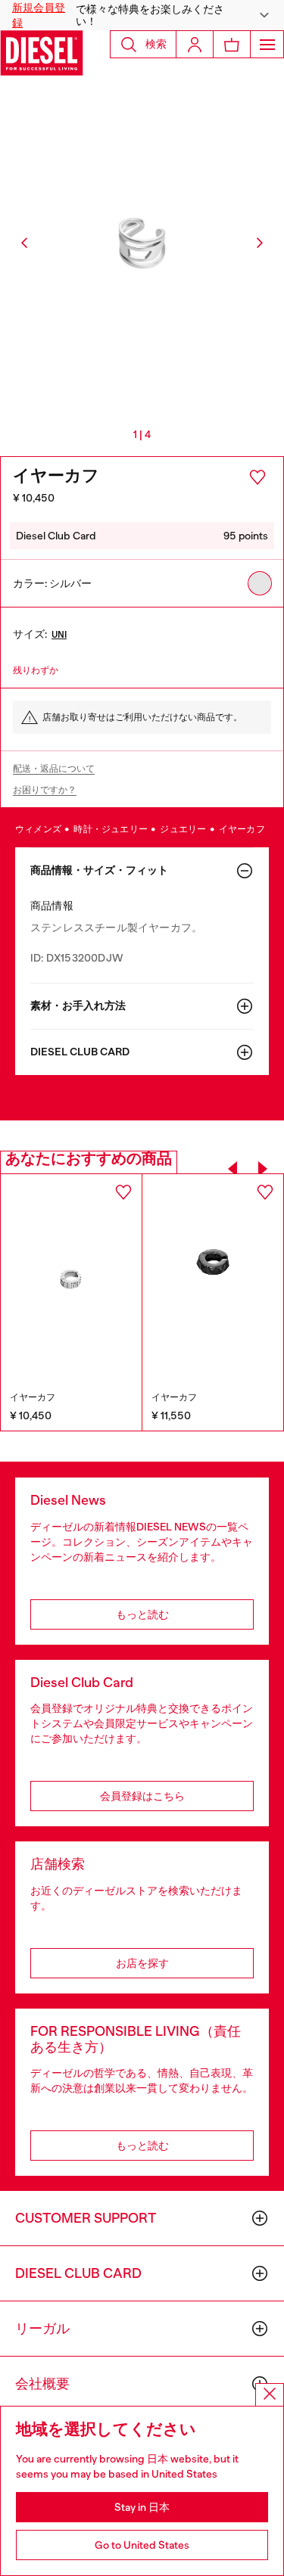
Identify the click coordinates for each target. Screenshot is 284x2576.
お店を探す (142, 1963)
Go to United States (142, 2545)
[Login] (195, 44)
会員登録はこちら (142, 1796)
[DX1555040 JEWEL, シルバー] (71, 1279)
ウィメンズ (39, 829)
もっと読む (142, 1614)
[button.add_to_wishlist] (257, 477)
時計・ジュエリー (111, 829)
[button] (142, 15)
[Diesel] (42, 53)
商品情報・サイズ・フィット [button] (99, 870)
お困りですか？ (45, 790)
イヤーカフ (242, 829)
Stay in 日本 (142, 2507)
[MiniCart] (232, 44)
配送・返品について (54, 769)
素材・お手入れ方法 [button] (78, 1006)
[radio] (260, 583)
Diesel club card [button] (80, 1052)
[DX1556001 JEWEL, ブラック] (213, 1280)
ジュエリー (184, 829)
